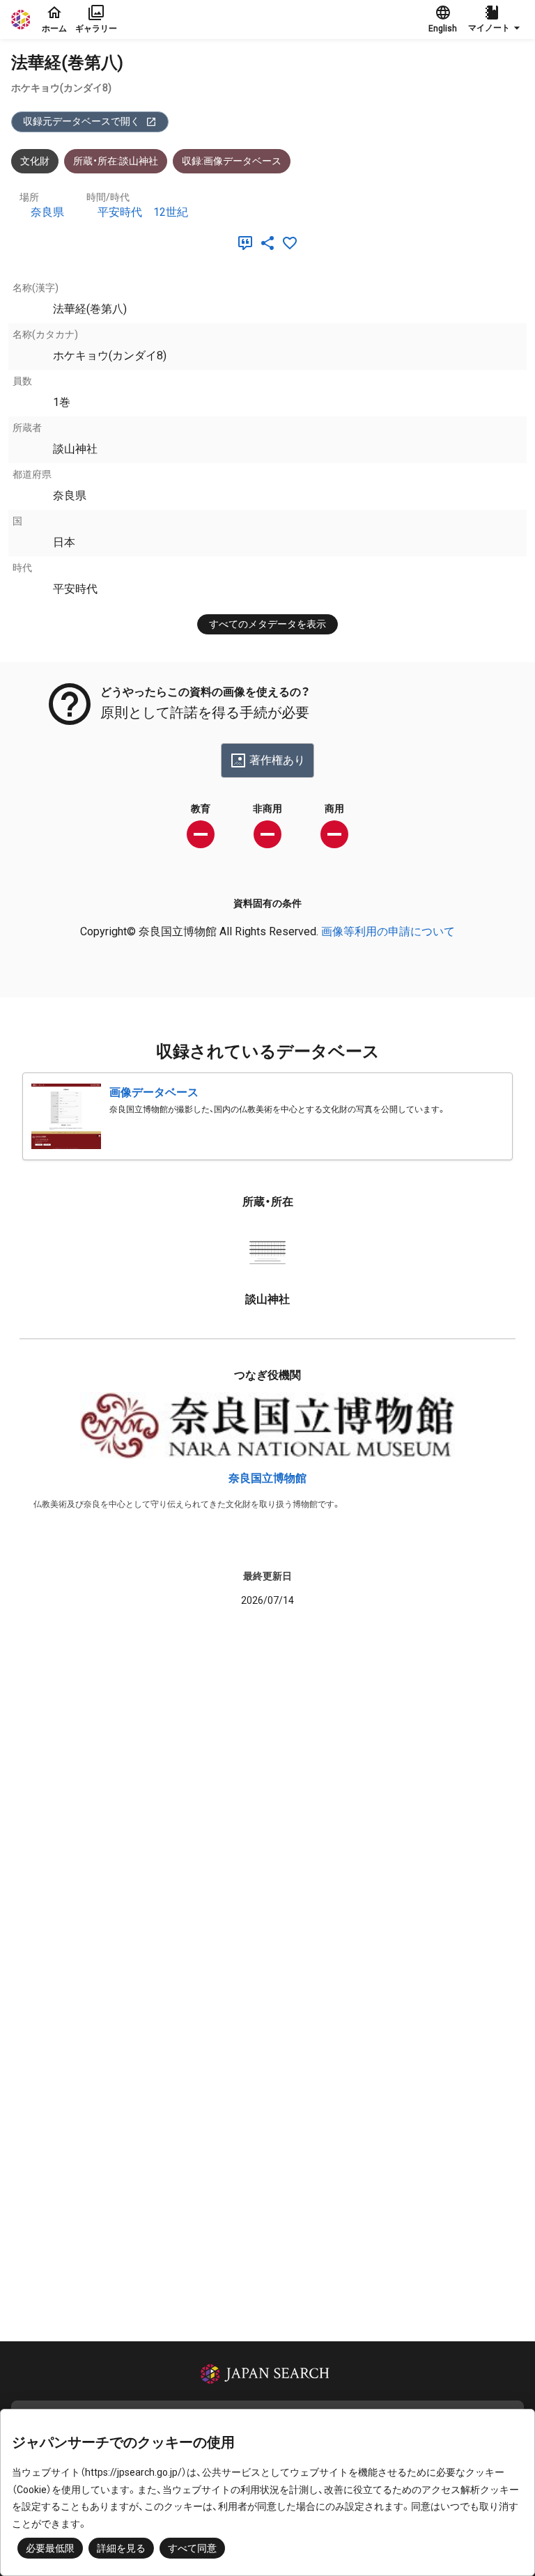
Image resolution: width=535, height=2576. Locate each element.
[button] (496, 19)
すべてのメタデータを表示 (267, 624)
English (443, 29)
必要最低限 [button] (50, 2548)
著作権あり (277, 760)
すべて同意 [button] (192, 2548)
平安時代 (120, 212)
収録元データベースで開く (82, 121)
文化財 (35, 161)
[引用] (248, 243)
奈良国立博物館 (267, 1478)
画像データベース (154, 1092)
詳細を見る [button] (121, 2548)
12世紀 (171, 212)
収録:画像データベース (232, 161)
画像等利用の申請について (388, 931)
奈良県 (47, 212)
